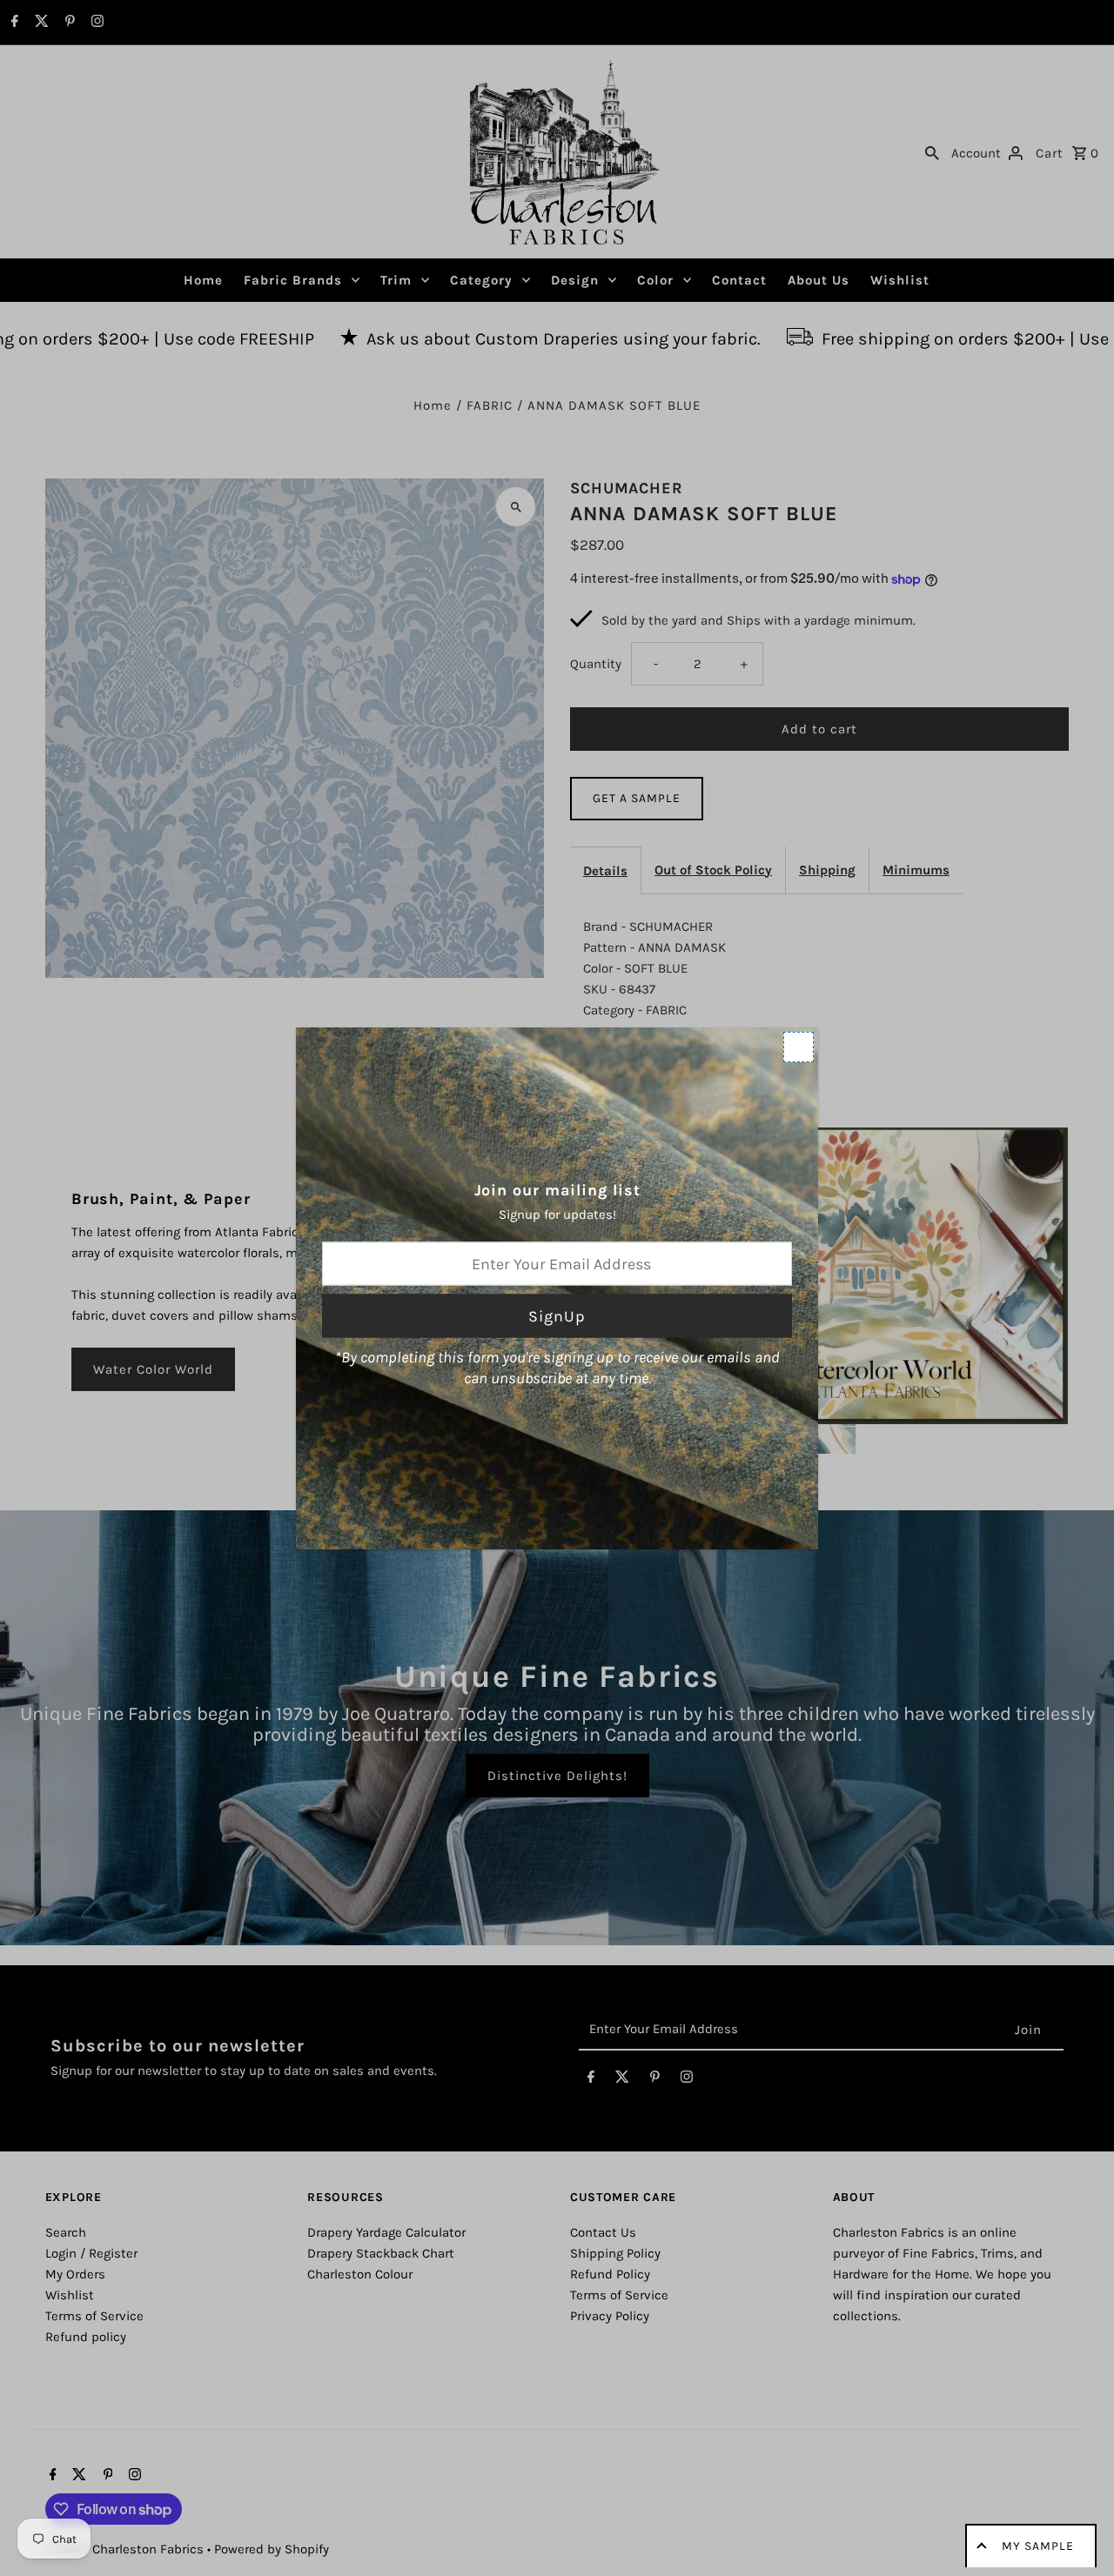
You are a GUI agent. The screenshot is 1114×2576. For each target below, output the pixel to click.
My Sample (1038, 2546)
